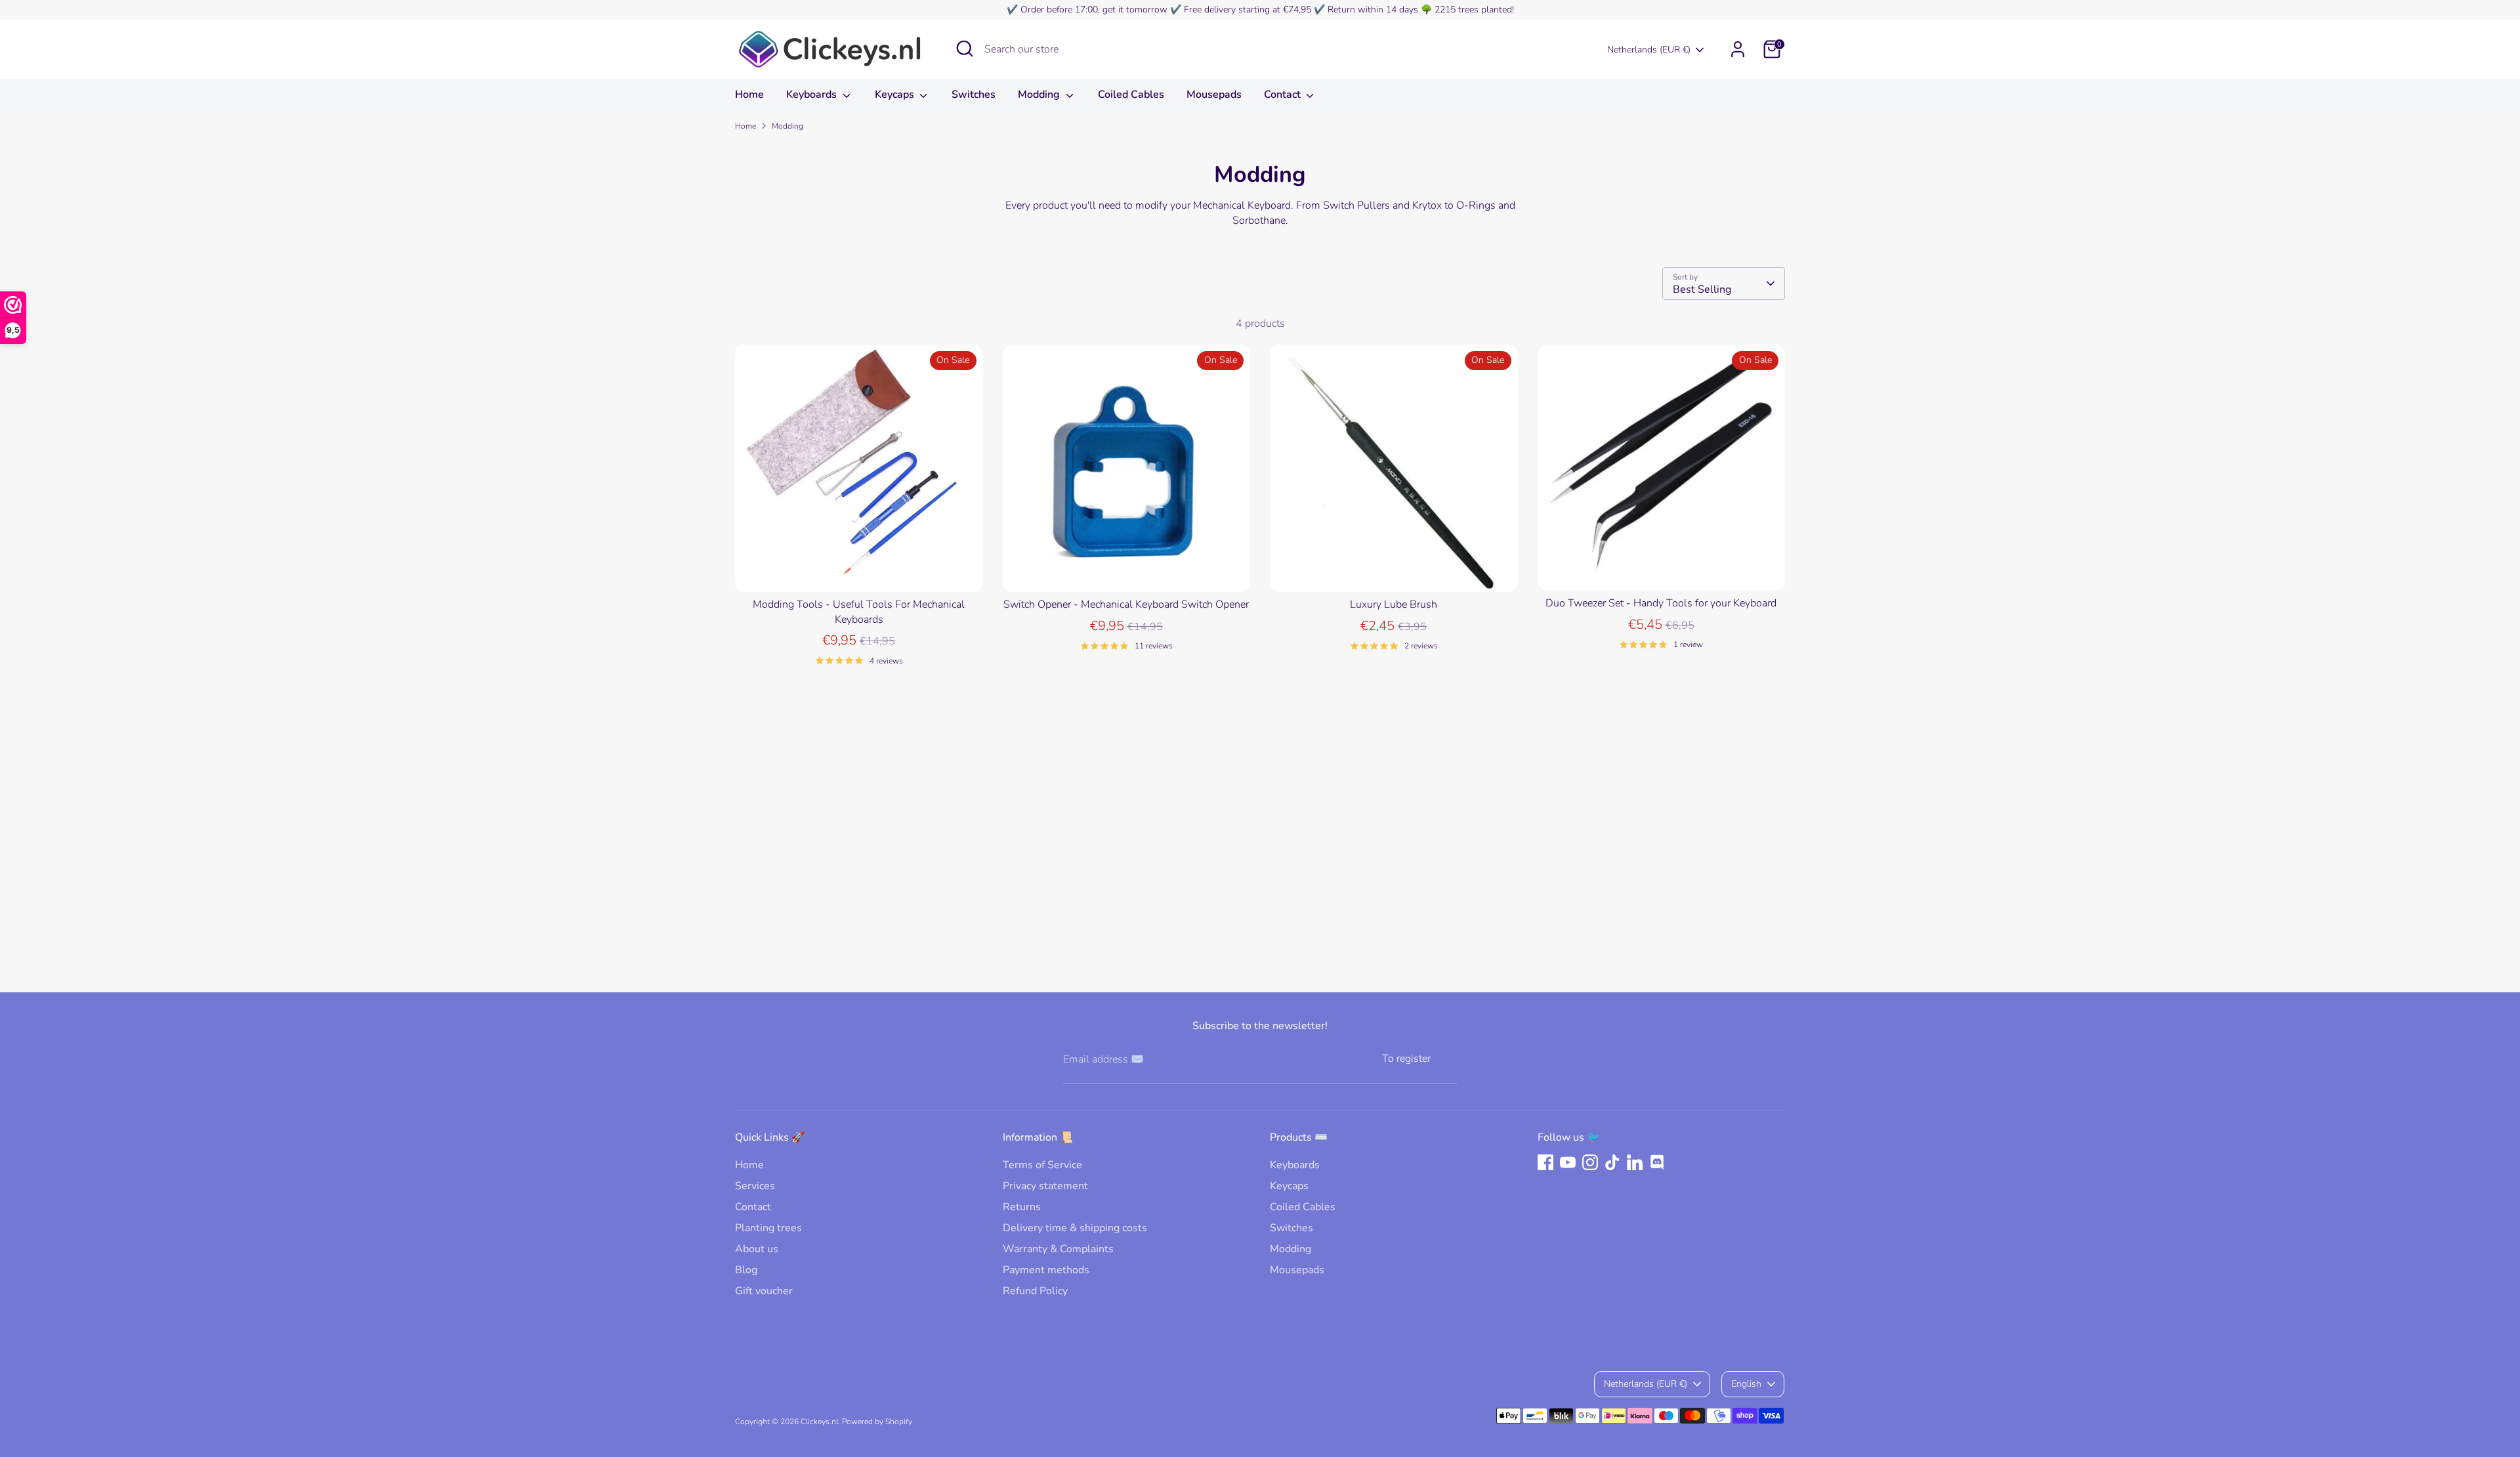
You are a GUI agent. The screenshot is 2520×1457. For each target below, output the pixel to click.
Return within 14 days (1373, 10)
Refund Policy (1035, 1291)
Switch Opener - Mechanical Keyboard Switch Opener (1126, 604)
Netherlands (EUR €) (1649, 50)
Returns (1022, 1207)
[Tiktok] (1612, 1162)
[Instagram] (1590, 1162)
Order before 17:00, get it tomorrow (1094, 10)
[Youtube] (1568, 1162)
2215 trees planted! (1474, 10)
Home (749, 95)
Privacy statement (1045, 1186)
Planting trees (768, 1228)
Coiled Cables (1131, 95)
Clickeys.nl (819, 1422)
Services (755, 1186)
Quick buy (859, 570)
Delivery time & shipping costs (1075, 1228)
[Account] (1738, 49)
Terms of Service (1042, 1165)
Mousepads (1214, 95)
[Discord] (1657, 1162)
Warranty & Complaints (1058, 1249)
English (1746, 1384)
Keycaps (896, 95)
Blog (746, 1270)
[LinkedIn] (1635, 1162)
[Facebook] (1545, 1162)
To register (1406, 1059)
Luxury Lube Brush (1394, 604)
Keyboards (813, 95)
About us (757, 1249)
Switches (974, 95)
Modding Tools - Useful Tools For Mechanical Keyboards (859, 612)
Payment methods (1046, 1270)
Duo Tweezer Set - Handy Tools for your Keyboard (1661, 603)
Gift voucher (764, 1291)
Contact (1284, 95)
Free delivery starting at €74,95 (1248, 10)
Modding (1040, 95)
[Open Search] (965, 49)
